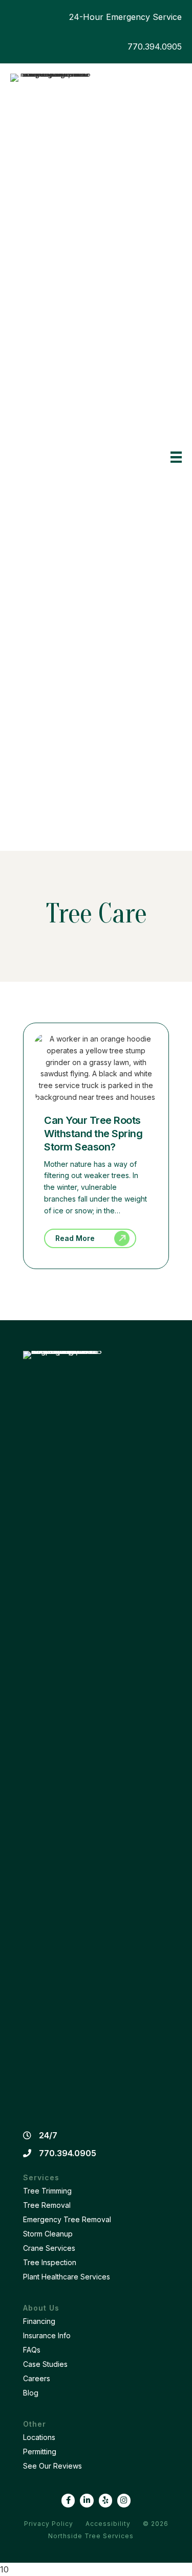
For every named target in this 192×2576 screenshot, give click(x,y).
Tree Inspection (50, 2262)
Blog (31, 2393)
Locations (39, 2437)
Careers (37, 2378)
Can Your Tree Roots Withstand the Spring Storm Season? (93, 1134)
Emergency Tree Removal (67, 2219)
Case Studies (45, 2364)
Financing (39, 2321)
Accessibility (108, 2524)
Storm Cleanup (48, 2234)
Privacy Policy (49, 2524)
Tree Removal (47, 2205)
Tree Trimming (47, 2191)
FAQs (32, 2350)
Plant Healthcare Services (67, 2277)
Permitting (40, 2451)
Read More (75, 1238)
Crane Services (49, 2248)
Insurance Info (47, 2335)
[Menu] (176, 457)
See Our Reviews (52, 2466)
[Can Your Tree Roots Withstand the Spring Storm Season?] (96, 1097)
